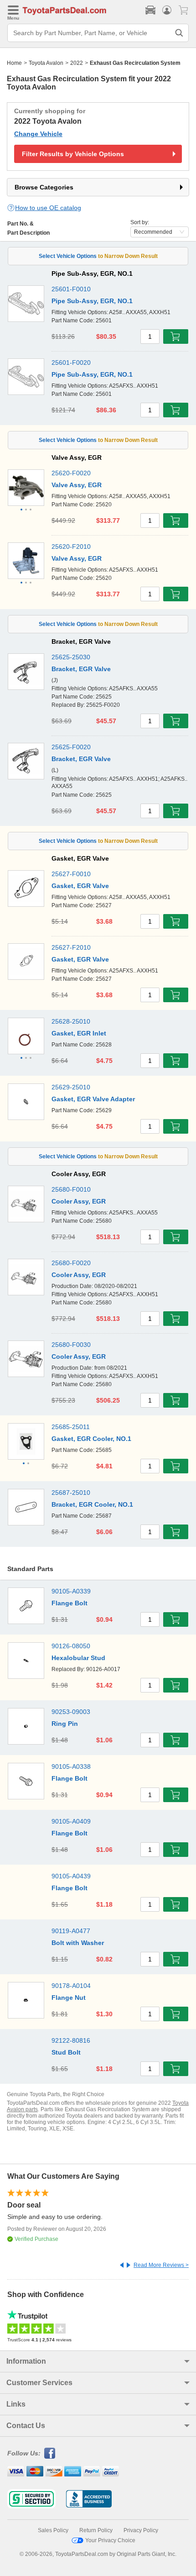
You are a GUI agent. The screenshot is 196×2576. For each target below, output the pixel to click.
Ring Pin (65, 1724)
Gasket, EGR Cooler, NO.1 (91, 1439)
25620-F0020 (71, 473)
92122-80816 (71, 2040)
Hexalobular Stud (78, 1658)
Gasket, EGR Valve (80, 886)
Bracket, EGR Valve (81, 669)
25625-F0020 (71, 747)
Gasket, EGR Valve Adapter (93, 1099)
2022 (77, 63)
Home (14, 63)
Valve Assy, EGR (77, 485)
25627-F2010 (71, 947)
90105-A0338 (71, 1766)
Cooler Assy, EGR (79, 1201)
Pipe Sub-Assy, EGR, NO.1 (92, 301)
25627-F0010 (71, 874)
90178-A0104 (71, 1986)
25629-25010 (71, 1087)
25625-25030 (71, 657)
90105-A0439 (71, 1876)
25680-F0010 (71, 1189)
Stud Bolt (66, 2052)
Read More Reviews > (161, 2265)
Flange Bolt (70, 1603)
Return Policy (96, 2530)
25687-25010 (71, 1493)
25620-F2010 (71, 547)
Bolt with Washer (78, 1943)
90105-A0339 (71, 1591)
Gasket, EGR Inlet (79, 1033)
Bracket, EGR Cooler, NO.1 (92, 1504)
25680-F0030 (71, 1345)
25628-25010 (71, 1021)
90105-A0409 (71, 1821)
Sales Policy (53, 2530)
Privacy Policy (141, 2530)
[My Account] (167, 10)
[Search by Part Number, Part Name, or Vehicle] (179, 33)
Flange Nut (69, 1998)
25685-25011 (71, 1427)
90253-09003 (71, 1712)
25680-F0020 (71, 1263)
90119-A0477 (71, 1931)
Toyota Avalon (46, 63)
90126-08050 (71, 1646)
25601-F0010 (71, 289)
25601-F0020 (71, 363)
